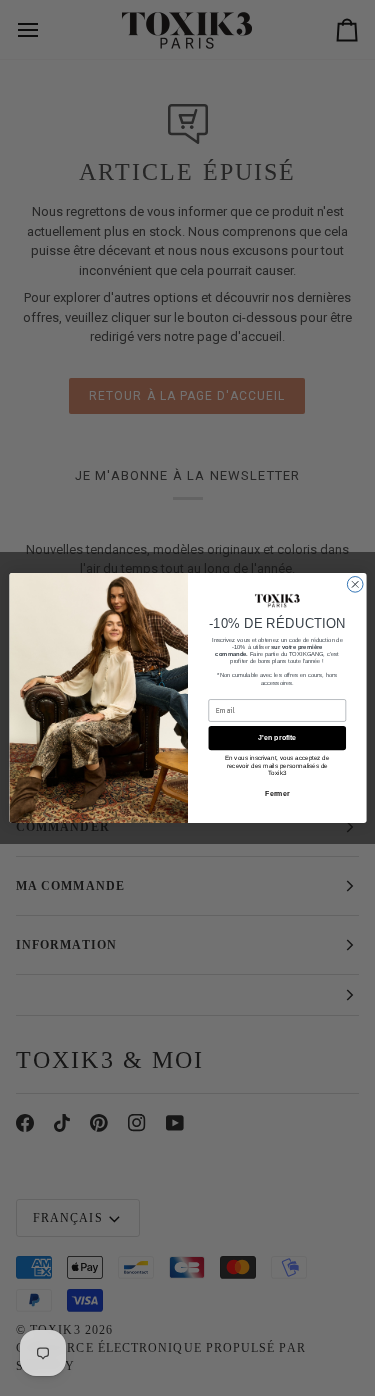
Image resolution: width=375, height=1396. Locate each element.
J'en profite (277, 738)
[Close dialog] (355, 585)
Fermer (277, 793)
